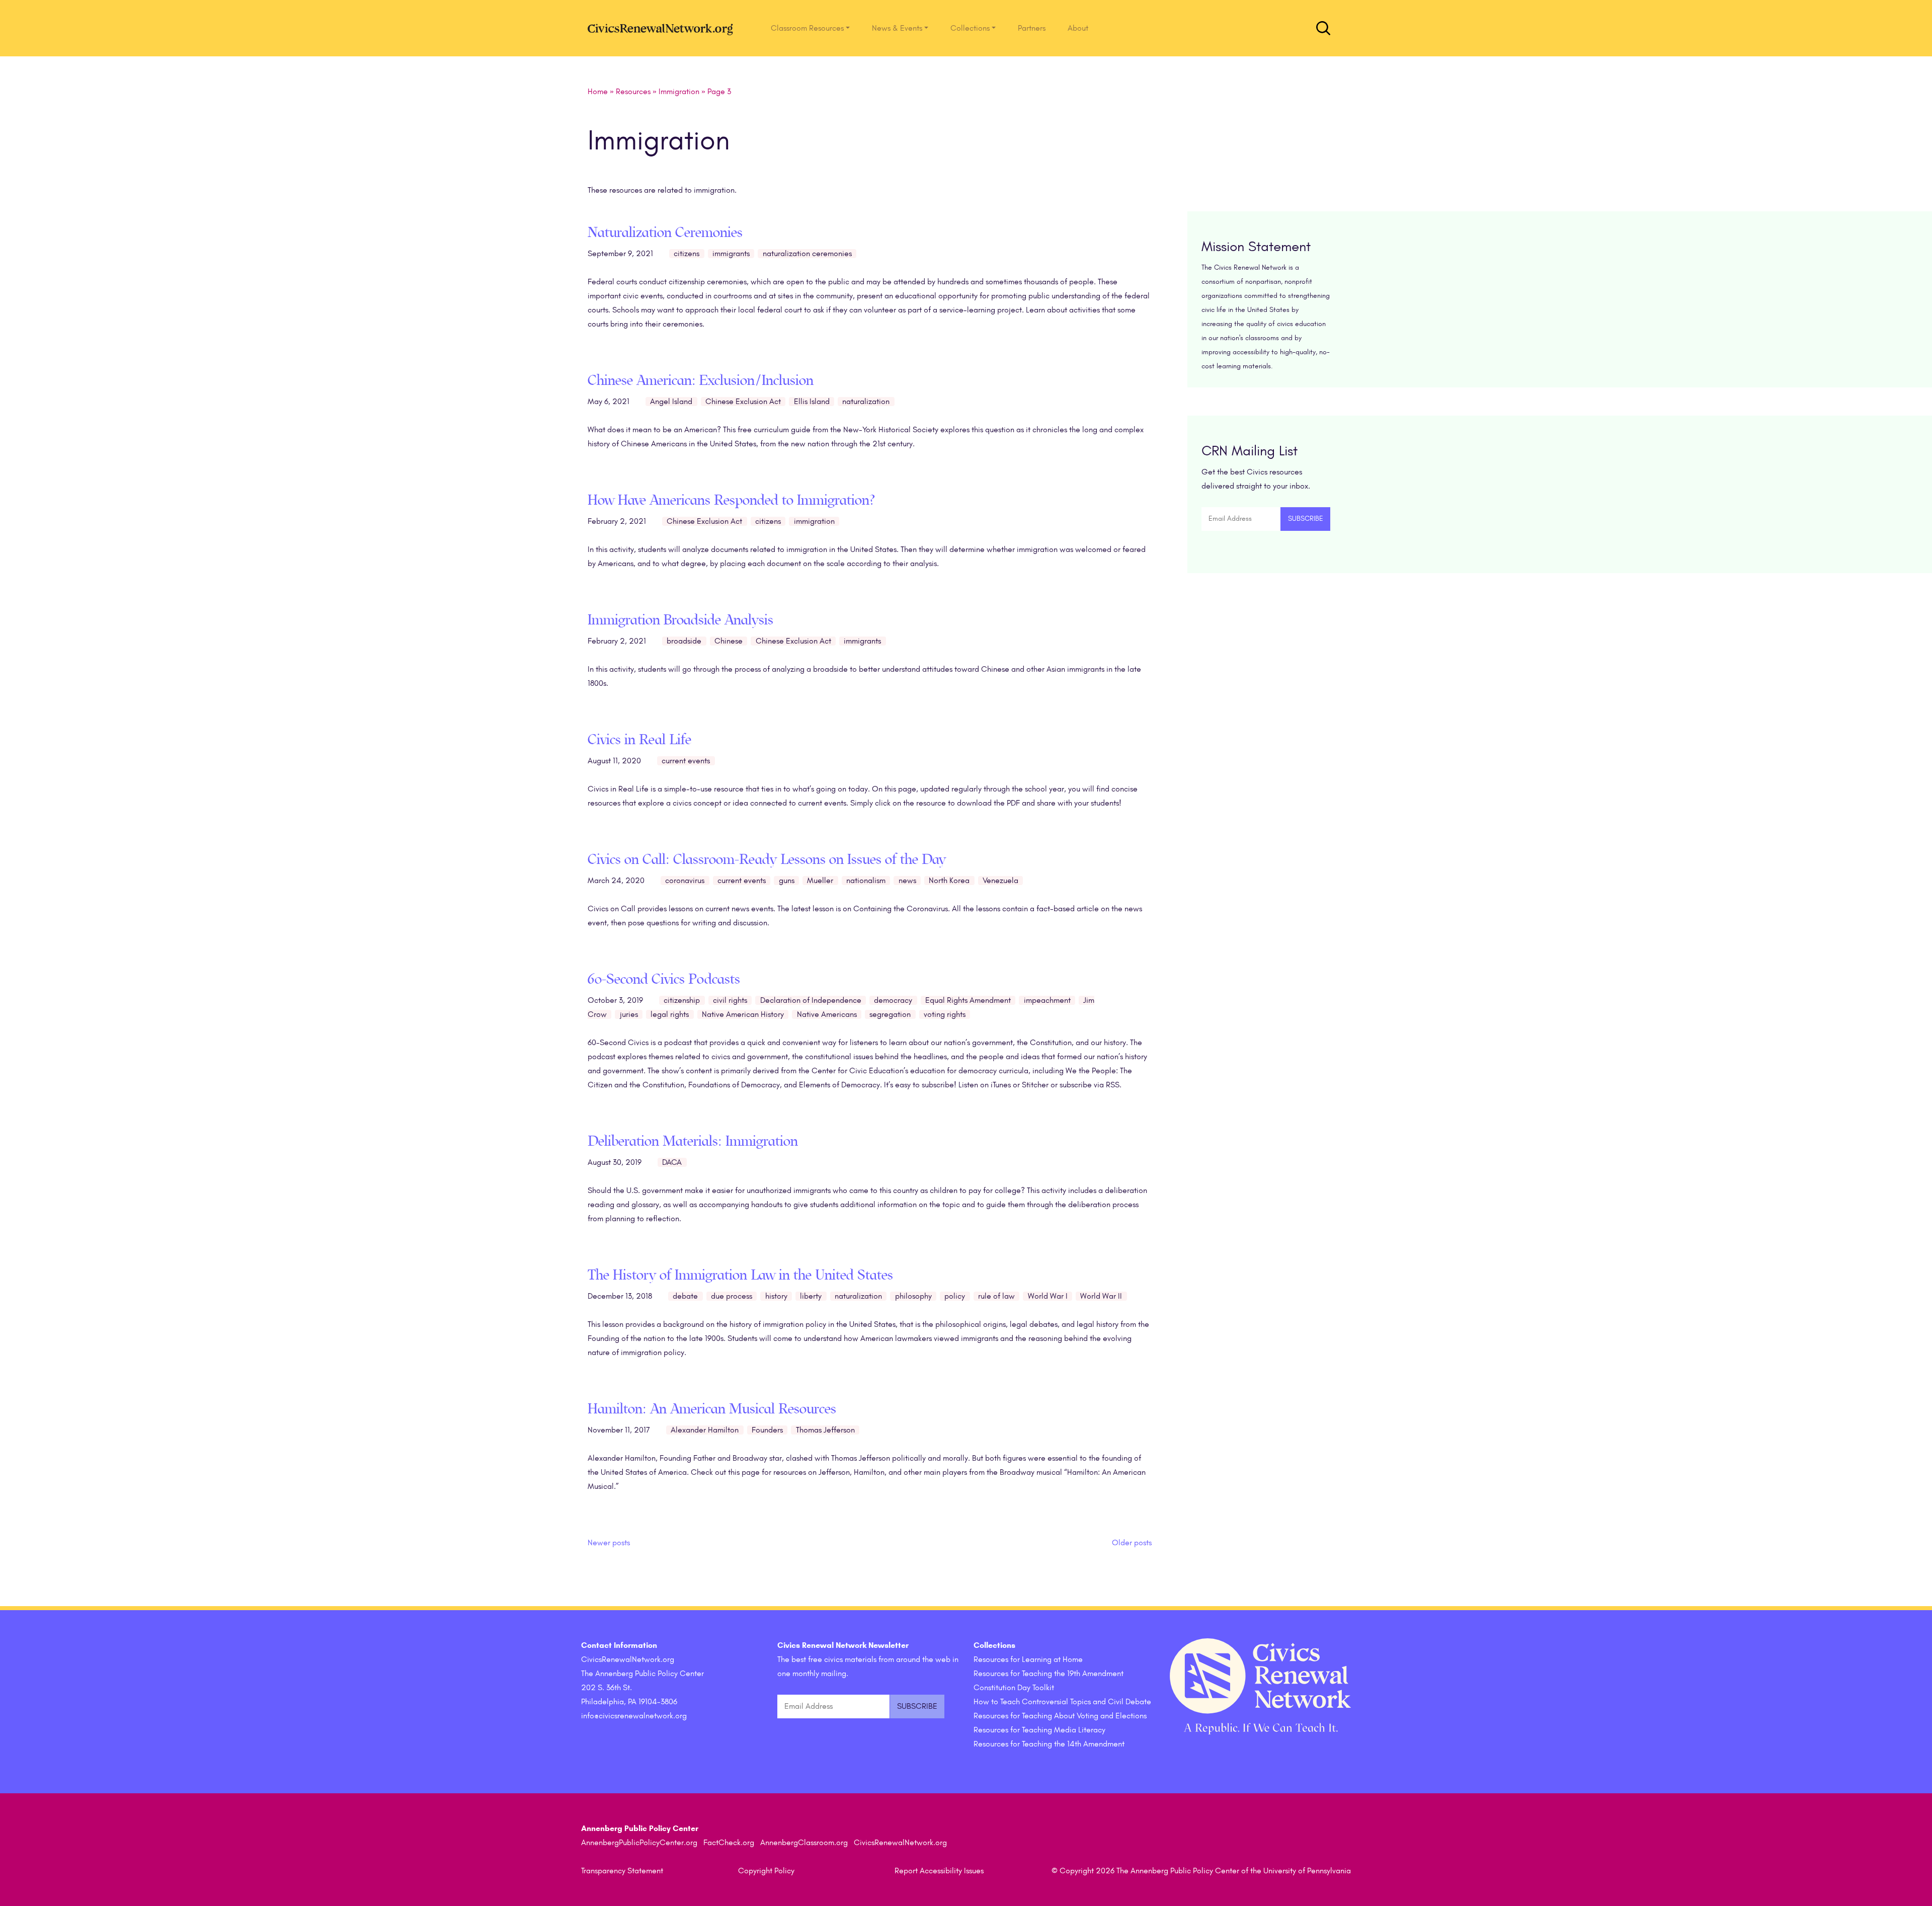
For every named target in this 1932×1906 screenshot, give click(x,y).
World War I (1048, 1296)
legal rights (670, 1014)
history (776, 1296)
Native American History (743, 1014)
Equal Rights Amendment (968, 1000)
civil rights (730, 1000)
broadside (684, 641)
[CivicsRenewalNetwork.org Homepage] (663, 28)
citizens (687, 254)
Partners (1032, 28)
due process (732, 1296)
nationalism (866, 881)
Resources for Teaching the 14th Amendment (1049, 1744)
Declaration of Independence (811, 1000)
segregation (890, 1014)
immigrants (731, 254)
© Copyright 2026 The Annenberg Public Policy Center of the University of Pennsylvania (1201, 1871)
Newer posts (609, 1543)
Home (598, 92)
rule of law (996, 1296)
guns (787, 881)
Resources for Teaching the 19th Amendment (1049, 1674)
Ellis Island (812, 402)
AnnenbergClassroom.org (804, 1843)
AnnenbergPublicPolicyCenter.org (639, 1843)
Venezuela (1000, 881)
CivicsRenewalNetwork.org (900, 1843)
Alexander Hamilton (705, 1430)
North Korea (949, 881)
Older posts (1132, 1543)
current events (686, 761)
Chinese (729, 641)
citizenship (682, 1000)
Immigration (679, 92)
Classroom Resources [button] (807, 28)
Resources (633, 92)
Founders (767, 1430)
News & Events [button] (897, 28)
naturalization (866, 402)
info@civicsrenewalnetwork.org (634, 1716)
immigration (814, 521)
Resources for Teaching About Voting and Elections (1060, 1716)
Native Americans (827, 1014)
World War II (1101, 1296)
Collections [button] (970, 28)
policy (955, 1296)
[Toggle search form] (1323, 28)
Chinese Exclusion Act (743, 402)
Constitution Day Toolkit (1014, 1688)
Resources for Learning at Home (1028, 1659)
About (1078, 28)
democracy (893, 1000)
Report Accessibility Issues (939, 1871)
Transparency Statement (622, 1871)
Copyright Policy (766, 1871)
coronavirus (685, 881)
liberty (811, 1296)
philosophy (913, 1296)
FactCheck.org (729, 1843)
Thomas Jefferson (825, 1430)
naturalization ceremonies (807, 254)
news (907, 881)
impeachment (1047, 1000)
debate (685, 1296)
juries (629, 1014)
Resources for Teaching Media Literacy (1039, 1730)
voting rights (945, 1014)
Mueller (820, 881)
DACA (672, 1162)
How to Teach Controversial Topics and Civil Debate (1062, 1702)
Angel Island (671, 402)
